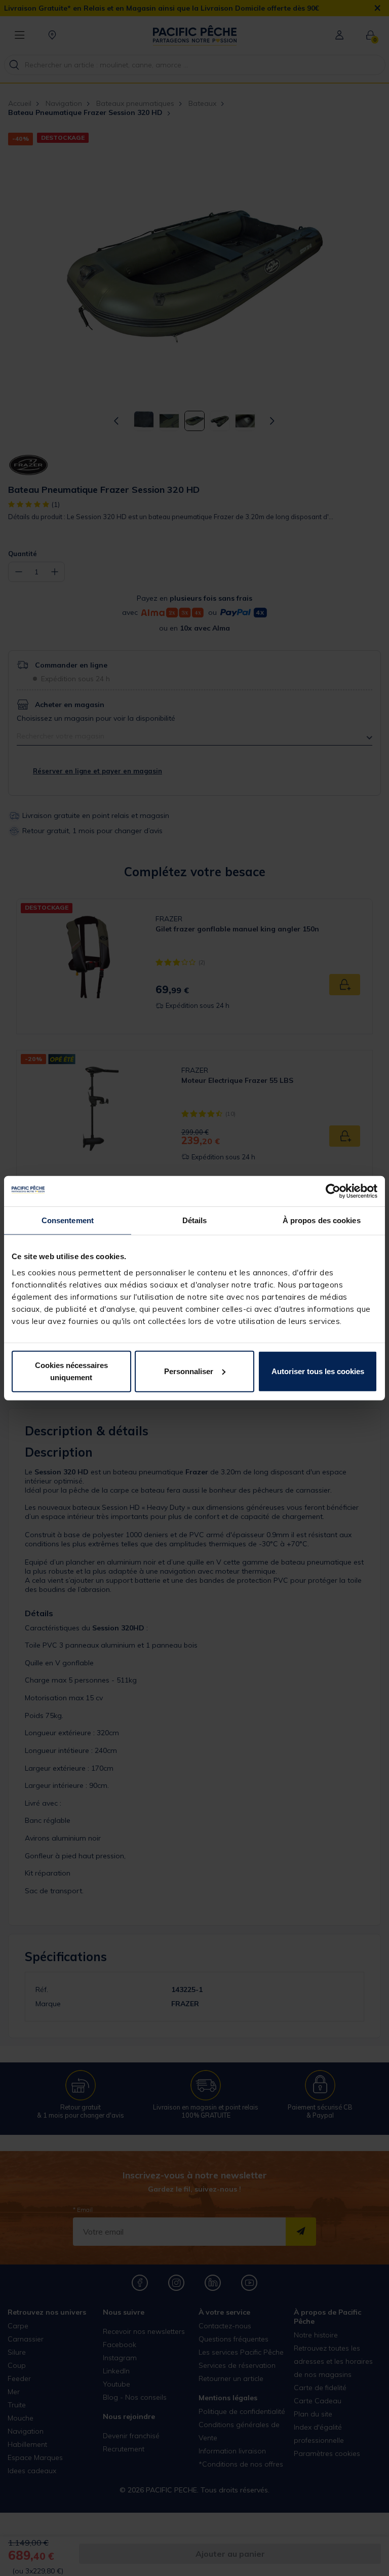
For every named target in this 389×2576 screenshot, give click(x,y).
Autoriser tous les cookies (318, 1371)
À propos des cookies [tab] (322, 1220)
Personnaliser (189, 1371)
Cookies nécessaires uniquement (71, 1371)
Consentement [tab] (68, 1220)
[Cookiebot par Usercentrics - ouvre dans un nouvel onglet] (333, 1191)
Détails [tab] (195, 1220)
